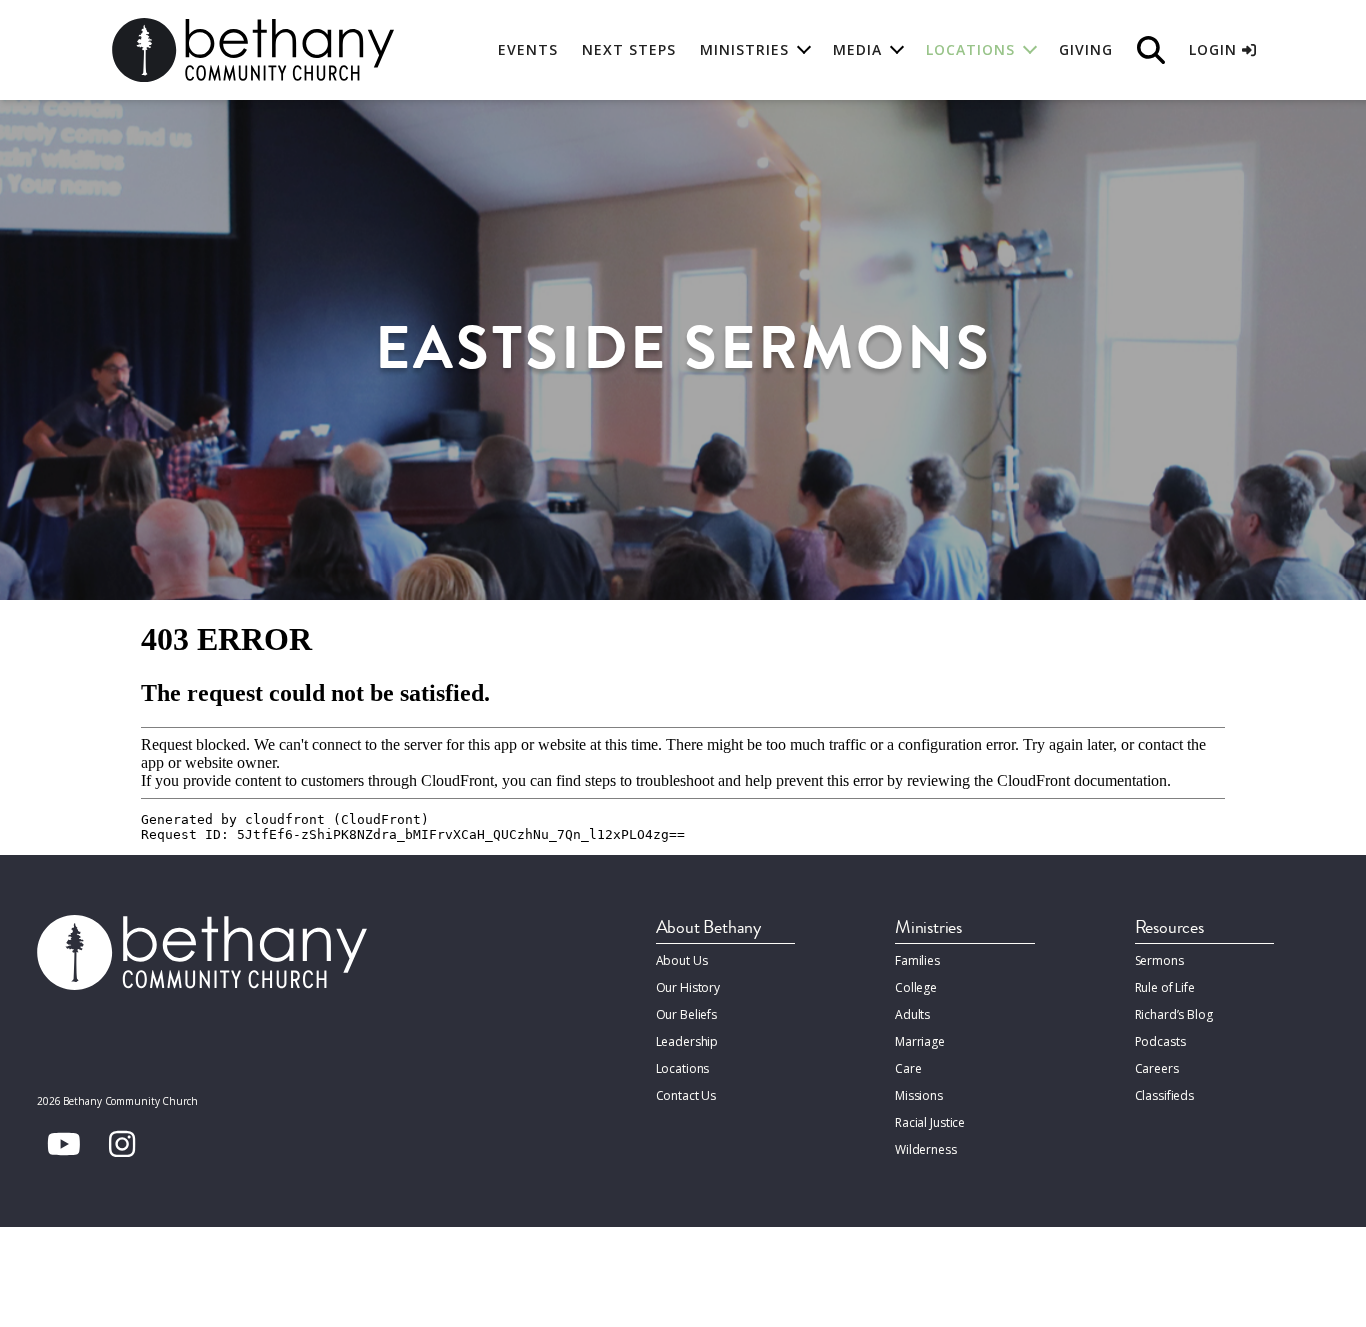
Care (908, 1068)
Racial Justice (930, 1122)
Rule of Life (1165, 987)
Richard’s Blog (1174, 1014)
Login (1215, 49)
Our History (688, 987)
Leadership (687, 1041)
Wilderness (926, 1149)
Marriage (920, 1041)
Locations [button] (970, 49)
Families (917, 960)
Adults (912, 1014)
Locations (683, 1068)
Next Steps (629, 49)
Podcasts (1160, 1041)
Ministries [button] (744, 49)
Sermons (1159, 960)
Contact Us (686, 1095)
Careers (1157, 1068)
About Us (682, 960)
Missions (919, 1095)
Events (528, 49)
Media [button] (857, 49)
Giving (1086, 49)
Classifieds (1165, 1095)
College (916, 987)
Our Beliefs (687, 1014)
